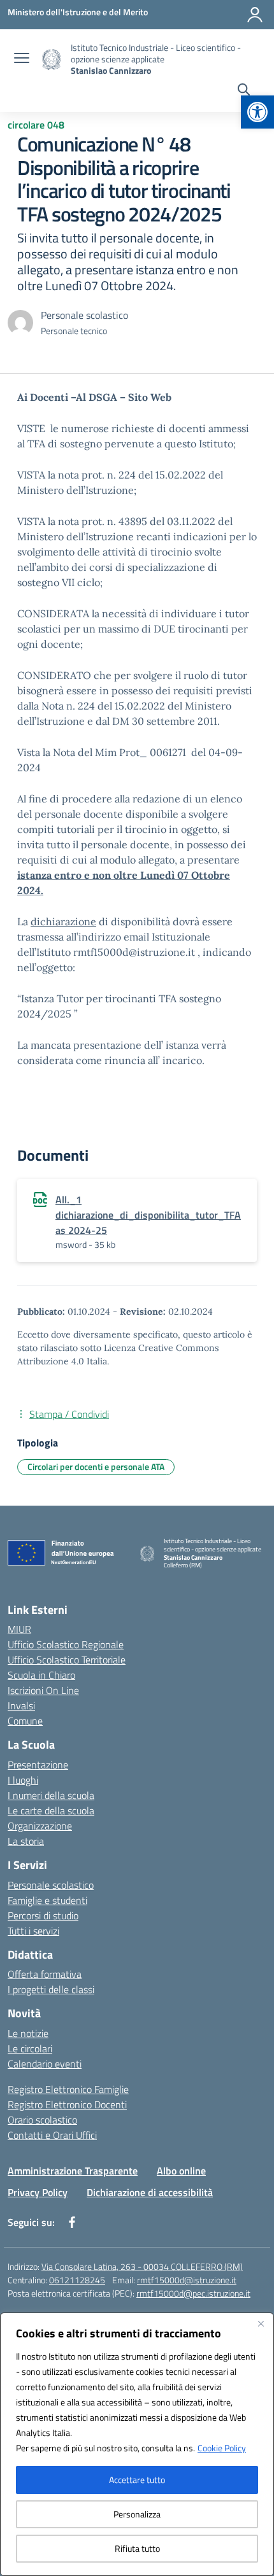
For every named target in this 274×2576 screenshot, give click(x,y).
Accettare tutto (137, 2480)
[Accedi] (255, 15)
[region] (137, 2444)
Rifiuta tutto (137, 2548)
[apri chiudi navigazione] (22, 59)
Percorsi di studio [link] (43, 1915)
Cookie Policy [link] (222, 2448)
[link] (257, 112)
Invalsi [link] (21, 1705)
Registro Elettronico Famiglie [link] (68, 2089)
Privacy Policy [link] (38, 2192)
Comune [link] (25, 1721)
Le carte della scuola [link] (51, 1810)
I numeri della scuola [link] (51, 1795)
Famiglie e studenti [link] (47, 1900)
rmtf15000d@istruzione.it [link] (187, 2280)
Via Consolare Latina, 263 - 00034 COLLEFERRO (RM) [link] (142, 2266)
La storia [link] (26, 1841)
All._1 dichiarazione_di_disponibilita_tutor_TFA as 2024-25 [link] (148, 1215)
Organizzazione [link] (40, 1826)
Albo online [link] (181, 2171)
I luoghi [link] (23, 1780)
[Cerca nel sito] (244, 91)
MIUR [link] (19, 1629)
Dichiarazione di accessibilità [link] (150, 2192)
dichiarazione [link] (63, 921)
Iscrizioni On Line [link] (43, 1690)
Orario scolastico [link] (42, 2120)
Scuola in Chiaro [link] (41, 1675)
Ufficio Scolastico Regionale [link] (66, 1644)
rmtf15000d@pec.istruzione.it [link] (193, 2293)
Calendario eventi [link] (45, 2064)
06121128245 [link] (77, 2280)
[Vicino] (261, 2323)
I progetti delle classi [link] (51, 1989)
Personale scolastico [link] (51, 1885)
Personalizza (137, 2514)
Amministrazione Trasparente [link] (73, 2171)
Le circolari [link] (30, 2048)
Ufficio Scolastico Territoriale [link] (67, 1660)
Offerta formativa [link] (45, 1974)
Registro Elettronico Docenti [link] (67, 2104)
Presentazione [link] (38, 1765)
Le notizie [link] (28, 2033)
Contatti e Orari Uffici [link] (52, 2135)
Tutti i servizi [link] (33, 1931)
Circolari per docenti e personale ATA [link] (96, 1466)
